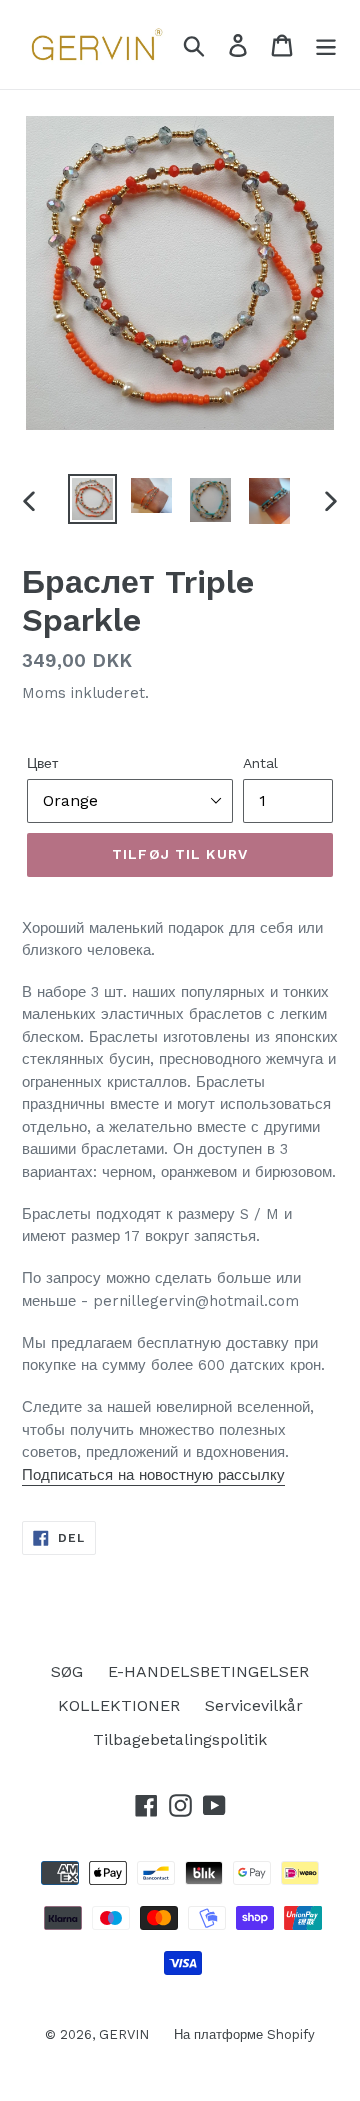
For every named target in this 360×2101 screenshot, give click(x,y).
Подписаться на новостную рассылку (153, 1475)
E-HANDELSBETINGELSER (208, 1671)
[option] (92, 499)
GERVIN (124, 2034)
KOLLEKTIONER (119, 1705)
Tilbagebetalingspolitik (180, 1739)
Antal (260, 763)
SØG (67, 1671)
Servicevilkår (254, 1705)
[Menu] (326, 44)
